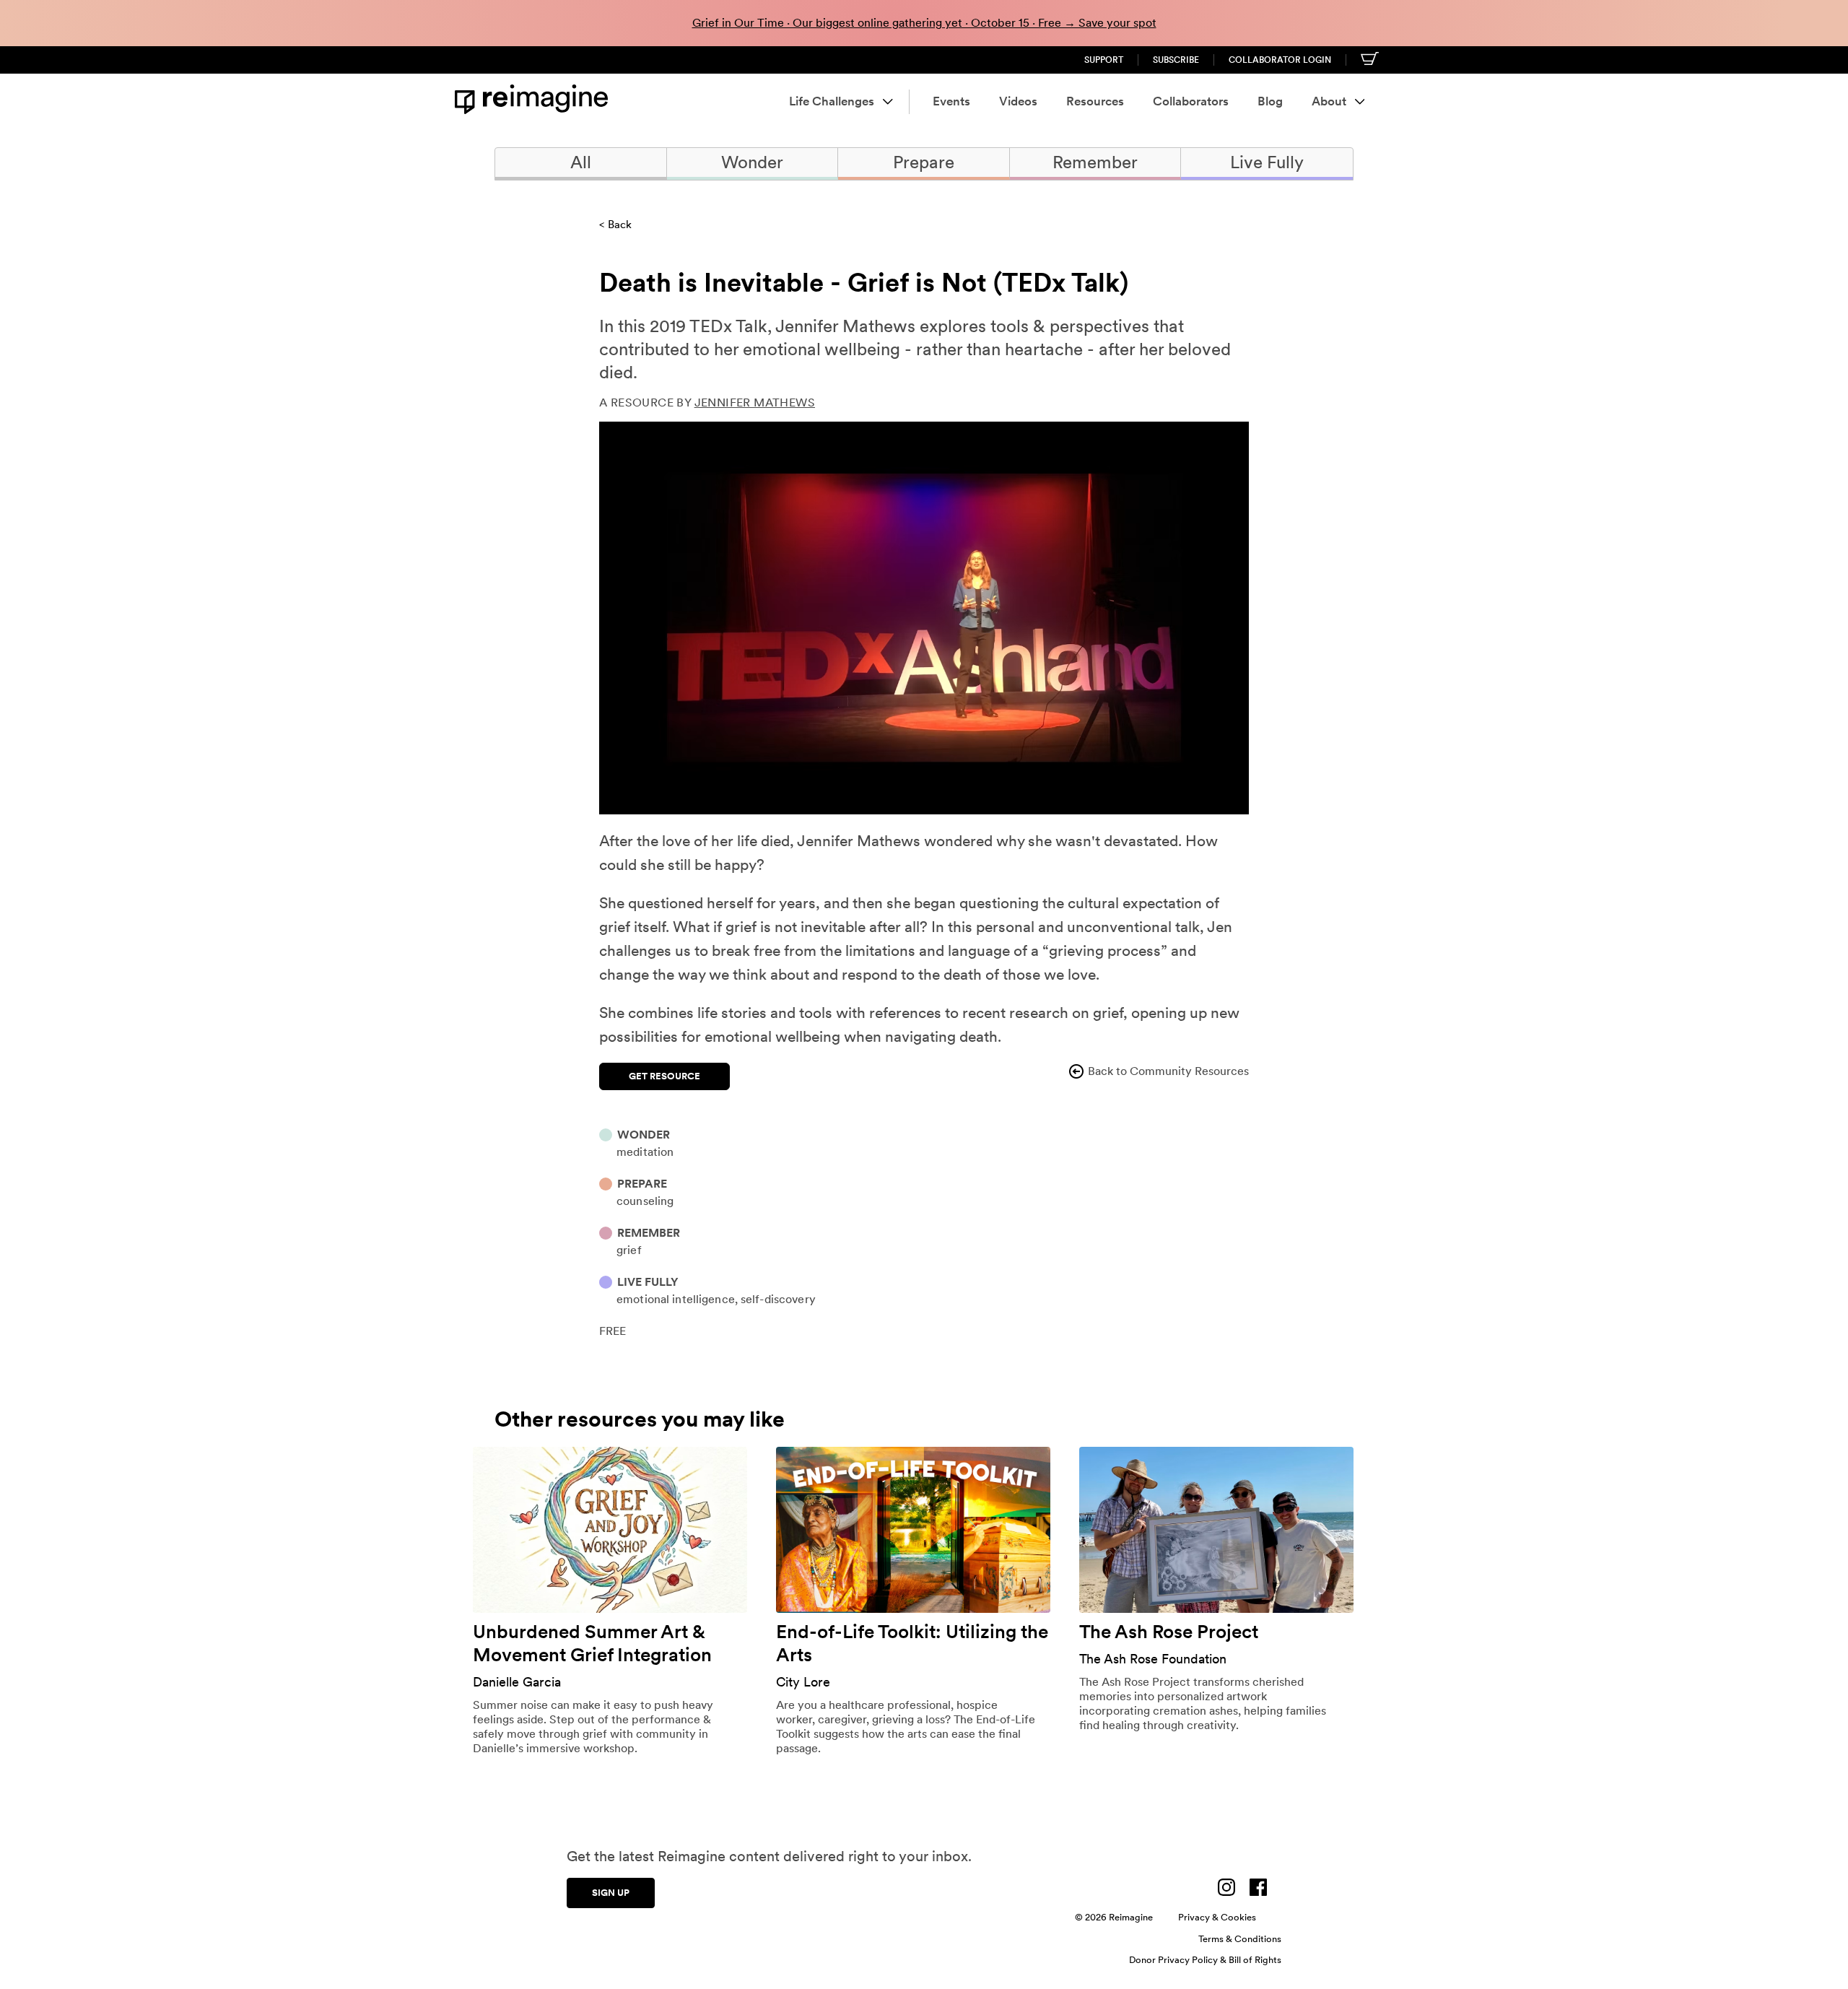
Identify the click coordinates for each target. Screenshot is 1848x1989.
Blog (1270, 101)
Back (620, 225)
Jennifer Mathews (755, 402)
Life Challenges (832, 101)
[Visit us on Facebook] (1258, 1887)
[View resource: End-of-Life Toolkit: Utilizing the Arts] (913, 1530)
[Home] (534, 99)
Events (951, 101)
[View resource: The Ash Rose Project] (1216, 1530)
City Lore (803, 1682)
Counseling (645, 1201)
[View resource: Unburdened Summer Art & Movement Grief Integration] (610, 1530)
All (581, 162)
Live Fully (1267, 162)
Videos (1018, 101)
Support (1104, 60)
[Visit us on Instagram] (1226, 1887)
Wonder (752, 162)
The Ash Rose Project (1169, 1631)
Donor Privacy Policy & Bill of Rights (1205, 1960)
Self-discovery (778, 1299)
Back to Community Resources (1168, 1071)
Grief (629, 1250)
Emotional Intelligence (676, 1299)
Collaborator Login (1280, 60)
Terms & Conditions (1240, 1939)
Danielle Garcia (517, 1682)
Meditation (645, 1152)
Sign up (611, 1893)
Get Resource (664, 1076)
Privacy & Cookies (1217, 1917)
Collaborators (1191, 101)
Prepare (924, 162)
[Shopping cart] (1370, 58)
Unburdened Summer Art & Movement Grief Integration (592, 1643)
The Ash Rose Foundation (1153, 1659)
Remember (1095, 162)
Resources (1095, 101)
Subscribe (1176, 60)
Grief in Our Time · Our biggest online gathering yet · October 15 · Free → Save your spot (924, 23)
